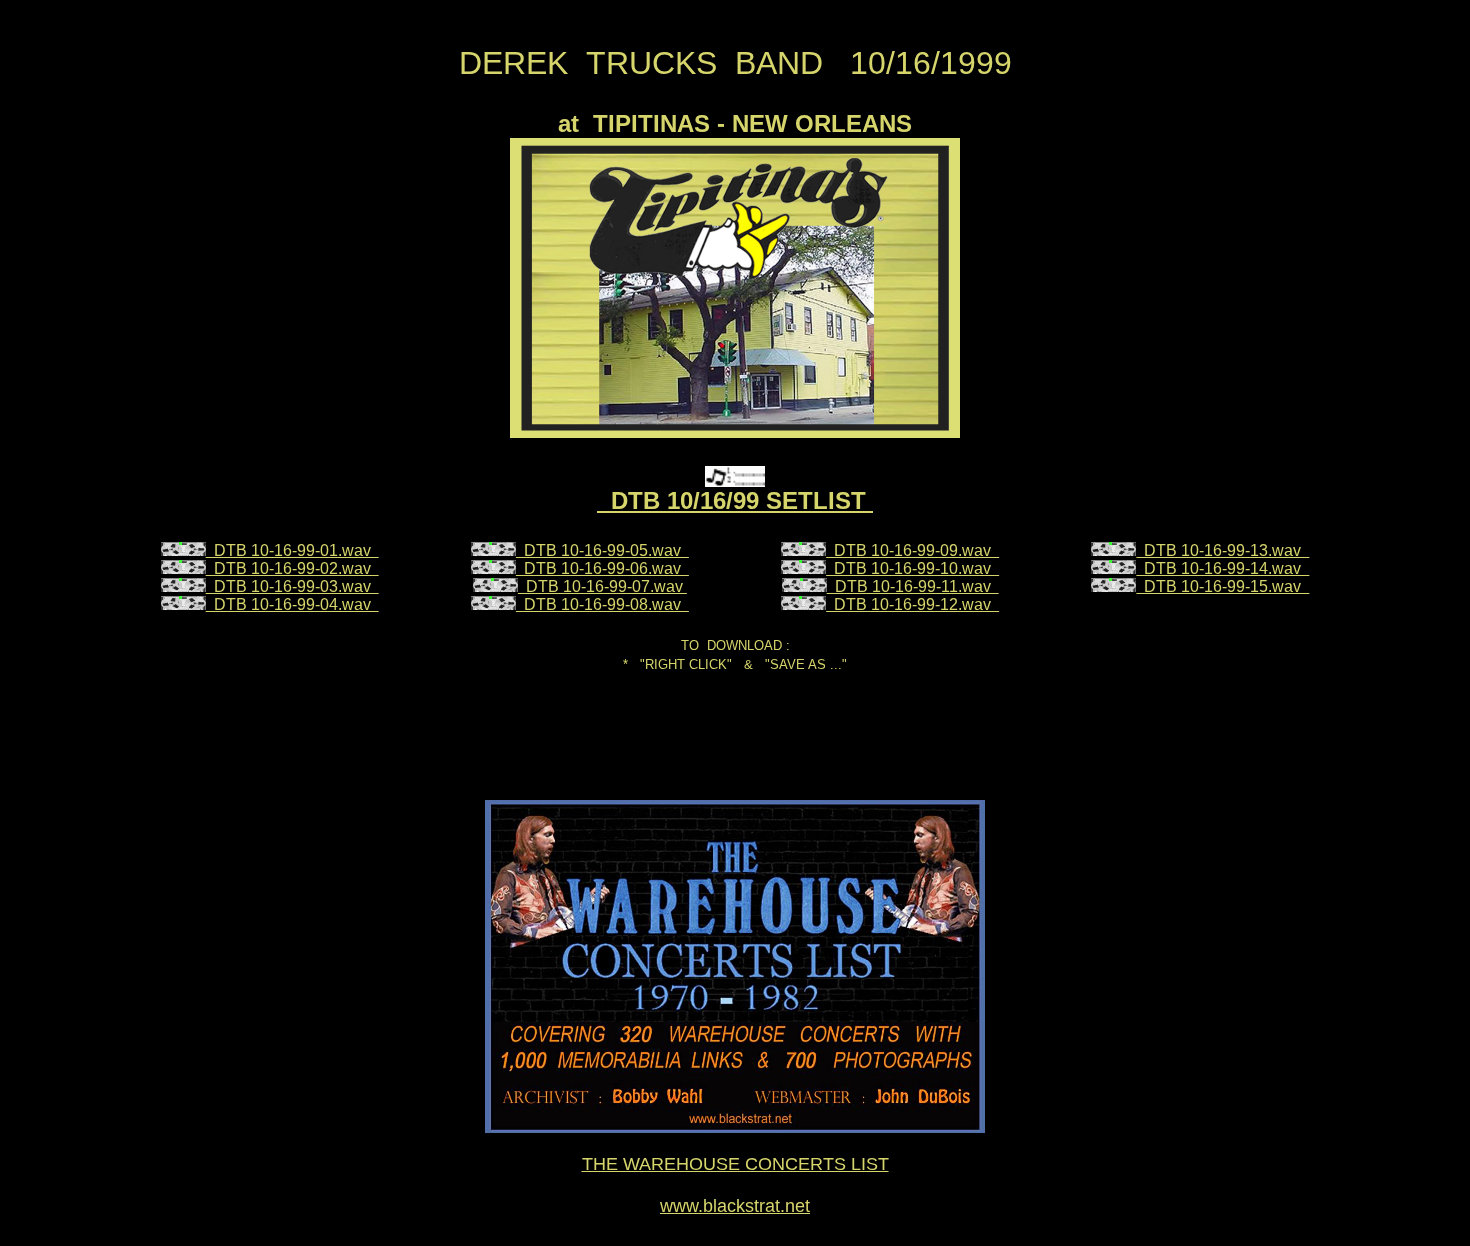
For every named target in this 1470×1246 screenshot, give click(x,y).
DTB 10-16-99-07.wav (602, 586)
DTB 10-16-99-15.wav (1222, 586)
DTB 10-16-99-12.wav (912, 604)
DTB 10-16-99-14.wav (1222, 568)
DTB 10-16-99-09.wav (912, 550)
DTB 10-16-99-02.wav (292, 568)
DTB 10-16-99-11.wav (913, 586)
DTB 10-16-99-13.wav (1222, 550)
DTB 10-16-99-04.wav (292, 604)
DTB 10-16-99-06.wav (602, 568)
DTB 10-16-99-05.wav (602, 550)
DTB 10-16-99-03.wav (292, 586)
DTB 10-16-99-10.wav (912, 568)
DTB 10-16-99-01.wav (292, 550)
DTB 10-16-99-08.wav (602, 604)
